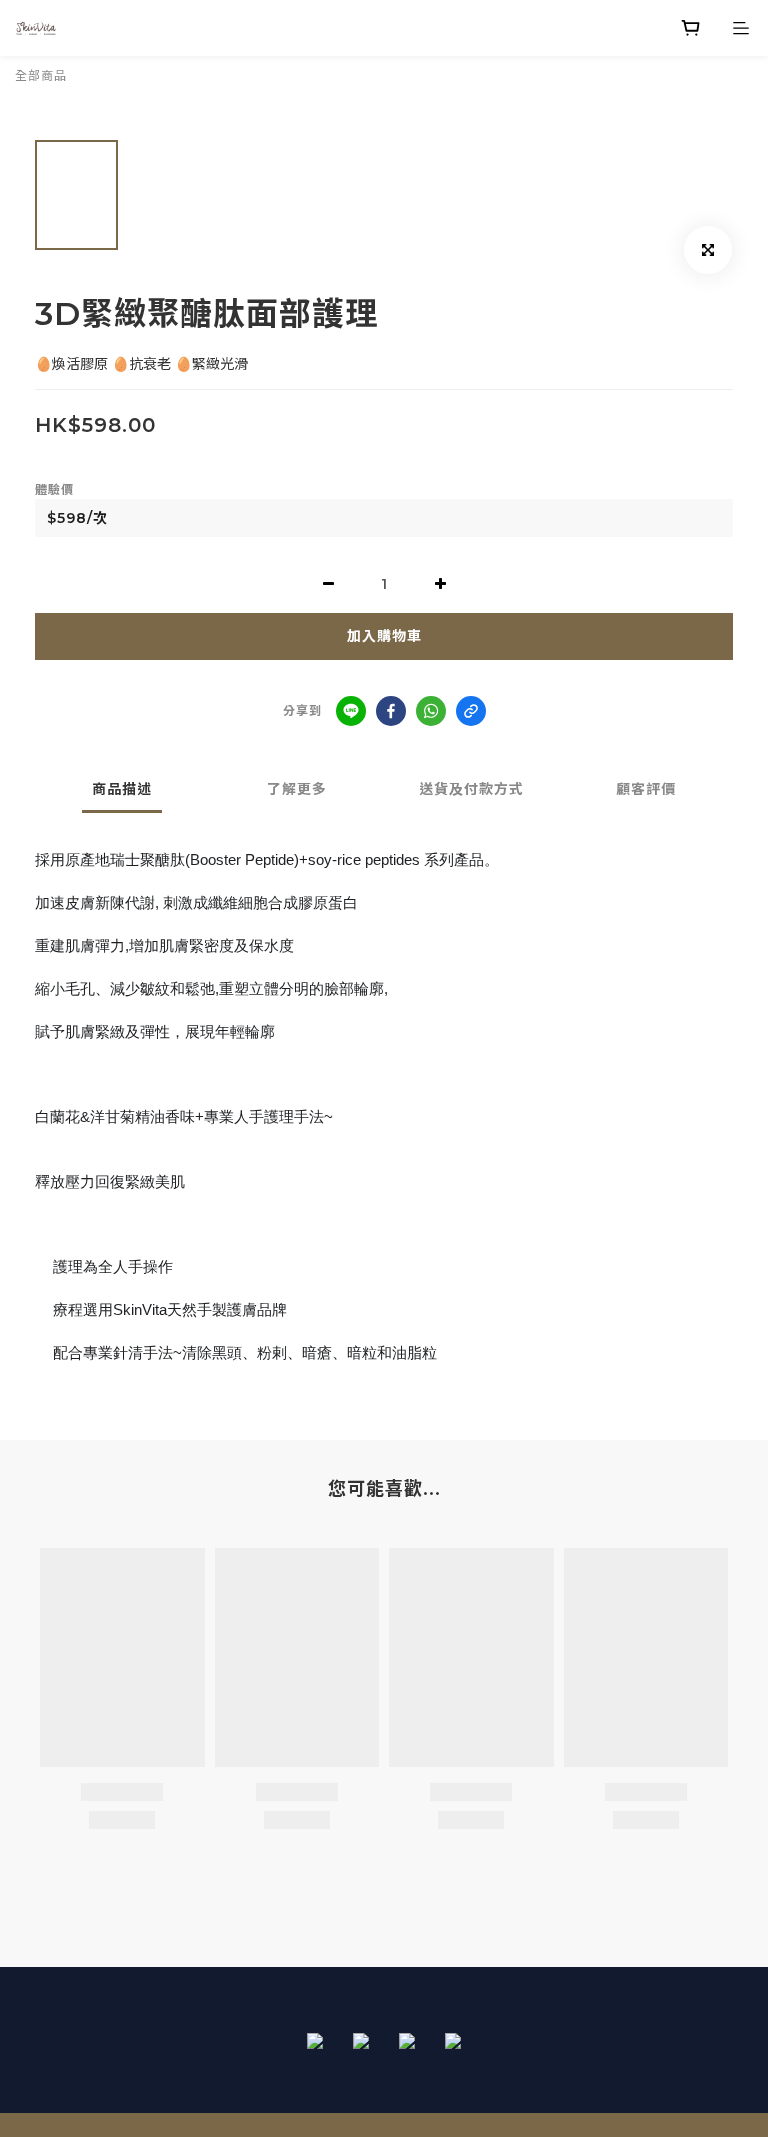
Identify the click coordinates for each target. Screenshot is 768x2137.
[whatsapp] (431, 711)
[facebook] (391, 711)
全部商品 (41, 75)
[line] (351, 711)
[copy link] (471, 711)
